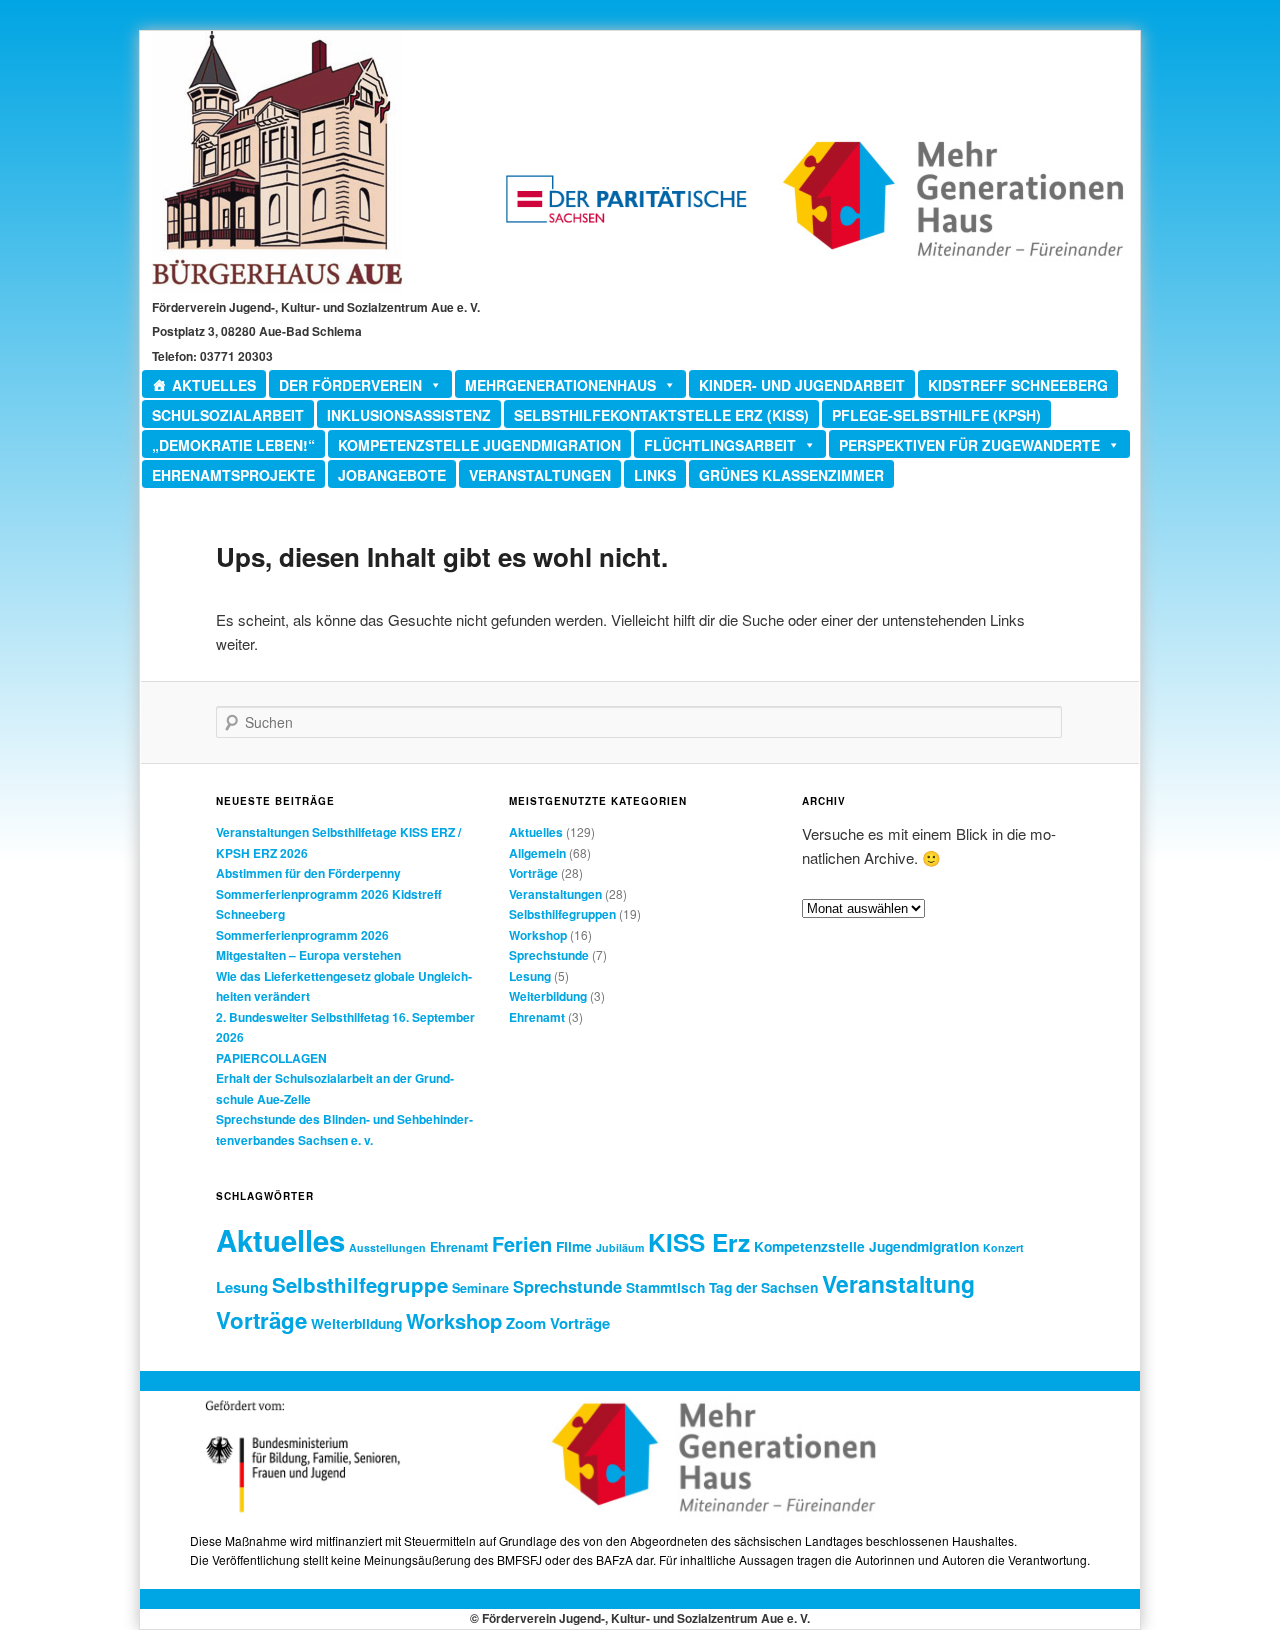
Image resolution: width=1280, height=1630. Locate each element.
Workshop (538, 935)
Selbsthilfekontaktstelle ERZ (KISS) (661, 415)
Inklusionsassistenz (409, 415)
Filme (574, 1246)
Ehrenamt (537, 1017)
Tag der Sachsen (763, 1287)
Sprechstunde (549, 955)
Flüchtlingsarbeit (720, 445)
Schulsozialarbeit (228, 415)
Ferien (522, 1243)
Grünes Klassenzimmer (791, 475)
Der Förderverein (350, 385)
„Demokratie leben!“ (233, 445)
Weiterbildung (548, 996)
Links (655, 475)
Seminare (480, 1288)
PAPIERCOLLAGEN (271, 1058)
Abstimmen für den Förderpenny (308, 873)
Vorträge (533, 873)
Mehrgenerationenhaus (560, 385)
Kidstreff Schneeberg (1018, 385)
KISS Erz (699, 1242)
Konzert (1003, 1247)
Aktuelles (214, 385)
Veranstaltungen (540, 475)
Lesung (530, 976)
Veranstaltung (898, 1283)
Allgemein (537, 853)
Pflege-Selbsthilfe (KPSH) (936, 415)
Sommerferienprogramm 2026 (302, 935)
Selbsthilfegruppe (360, 1284)
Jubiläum (620, 1247)
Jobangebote (392, 475)
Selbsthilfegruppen (562, 914)
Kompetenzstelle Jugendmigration (479, 445)
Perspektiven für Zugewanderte (969, 445)
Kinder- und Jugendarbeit (802, 385)
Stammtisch (665, 1287)
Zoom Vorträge (558, 1323)
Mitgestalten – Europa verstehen (308, 955)
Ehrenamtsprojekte (233, 475)
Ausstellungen (387, 1247)
